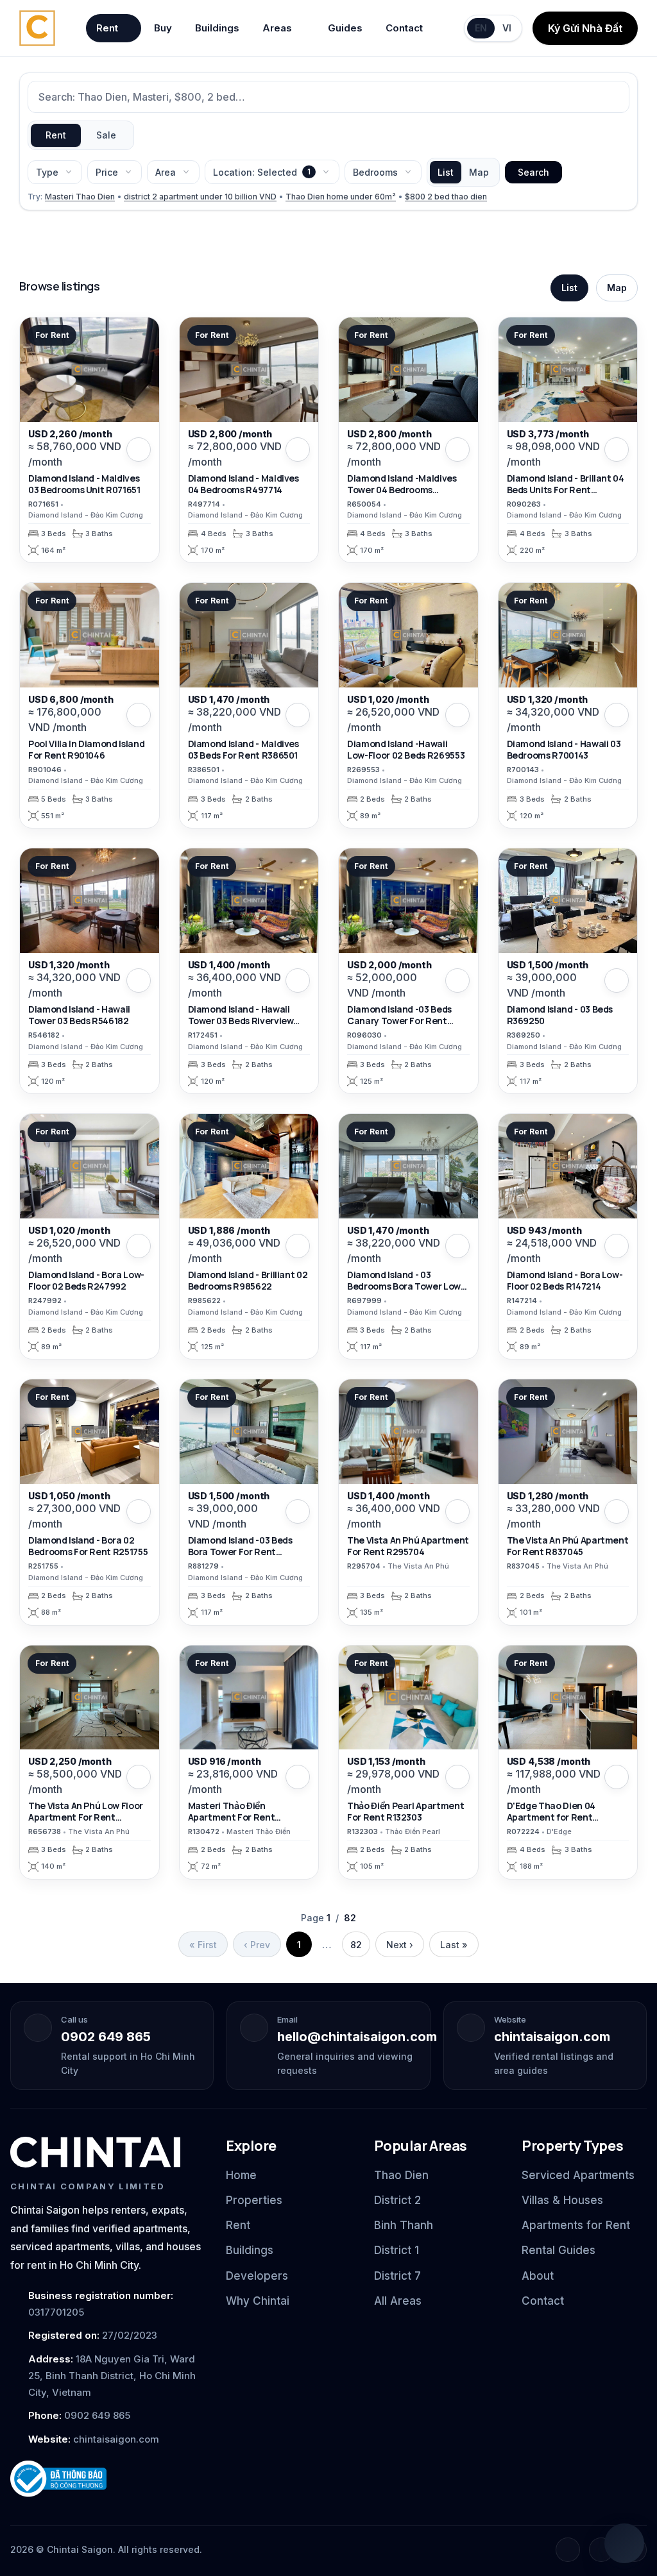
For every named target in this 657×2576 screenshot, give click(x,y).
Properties (254, 2200)
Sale (106, 135)
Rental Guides (559, 2250)
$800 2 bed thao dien (446, 197)
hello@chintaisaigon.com (357, 2037)
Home (241, 2175)
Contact (404, 28)
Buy (163, 28)
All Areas (398, 2301)
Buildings (217, 28)
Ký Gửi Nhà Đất (585, 28)
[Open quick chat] (624, 2543)
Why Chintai (258, 2301)
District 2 (397, 2200)
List (446, 172)
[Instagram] (601, 2550)
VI (507, 28)
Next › (400, 1945)
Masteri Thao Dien (80, 197)
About (538, 2276)
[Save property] (139, 450)
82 (356, 1945)
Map (479, 172)
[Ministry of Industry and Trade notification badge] (107, 2479)
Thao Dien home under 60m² (341, 197)
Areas (277, 28)
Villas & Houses (562, 2200)
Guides (345, 28)
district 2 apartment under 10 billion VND (200, 197)
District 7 (397, 2276)
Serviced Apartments (578, 2175)
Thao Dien (401, 2175)
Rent (107, 28)
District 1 (397, 2250)
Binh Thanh (404, 2225)
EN (481, 28)
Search (533, 172)
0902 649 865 (106, 2037)
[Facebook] (568, 2550)
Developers (257, 2276)
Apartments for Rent (576, 2225)
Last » (454, 1945)
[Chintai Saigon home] (95, 2152)
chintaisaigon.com (552, 2037)
